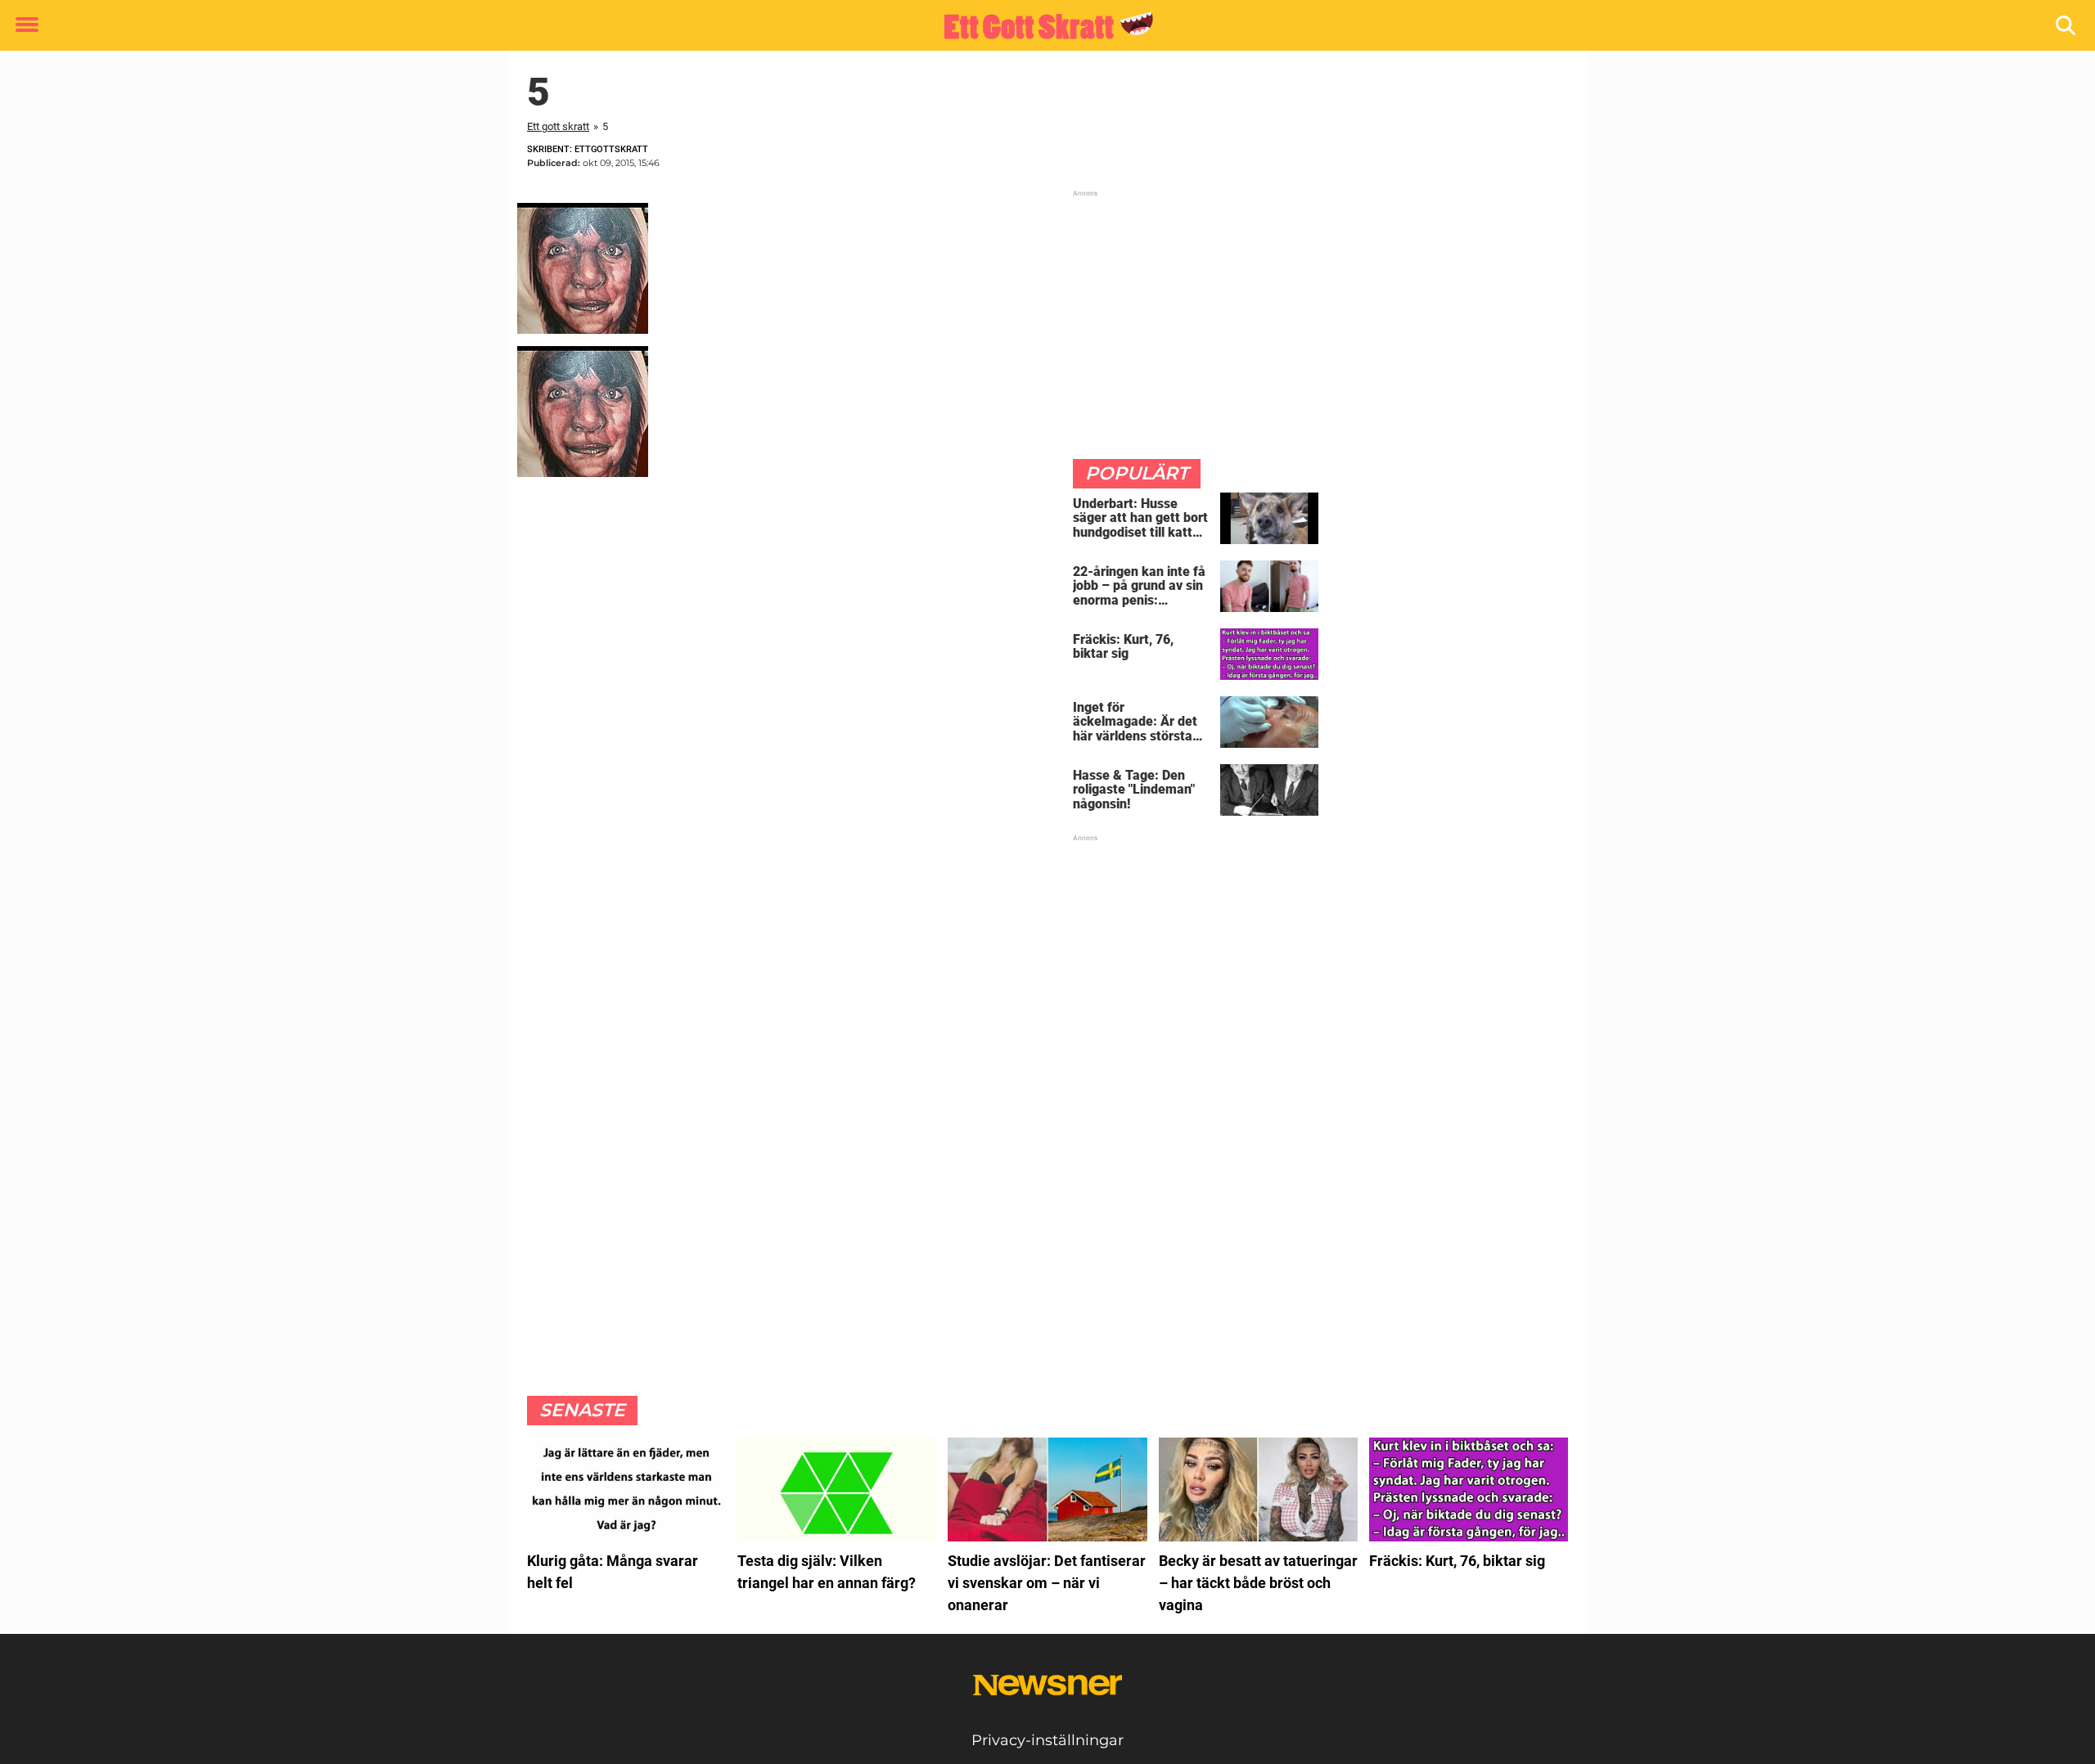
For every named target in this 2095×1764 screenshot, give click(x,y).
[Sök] (2067, 26)
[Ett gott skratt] (1041, 26)
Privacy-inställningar (1047, 1740)
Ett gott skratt (558, 126)
